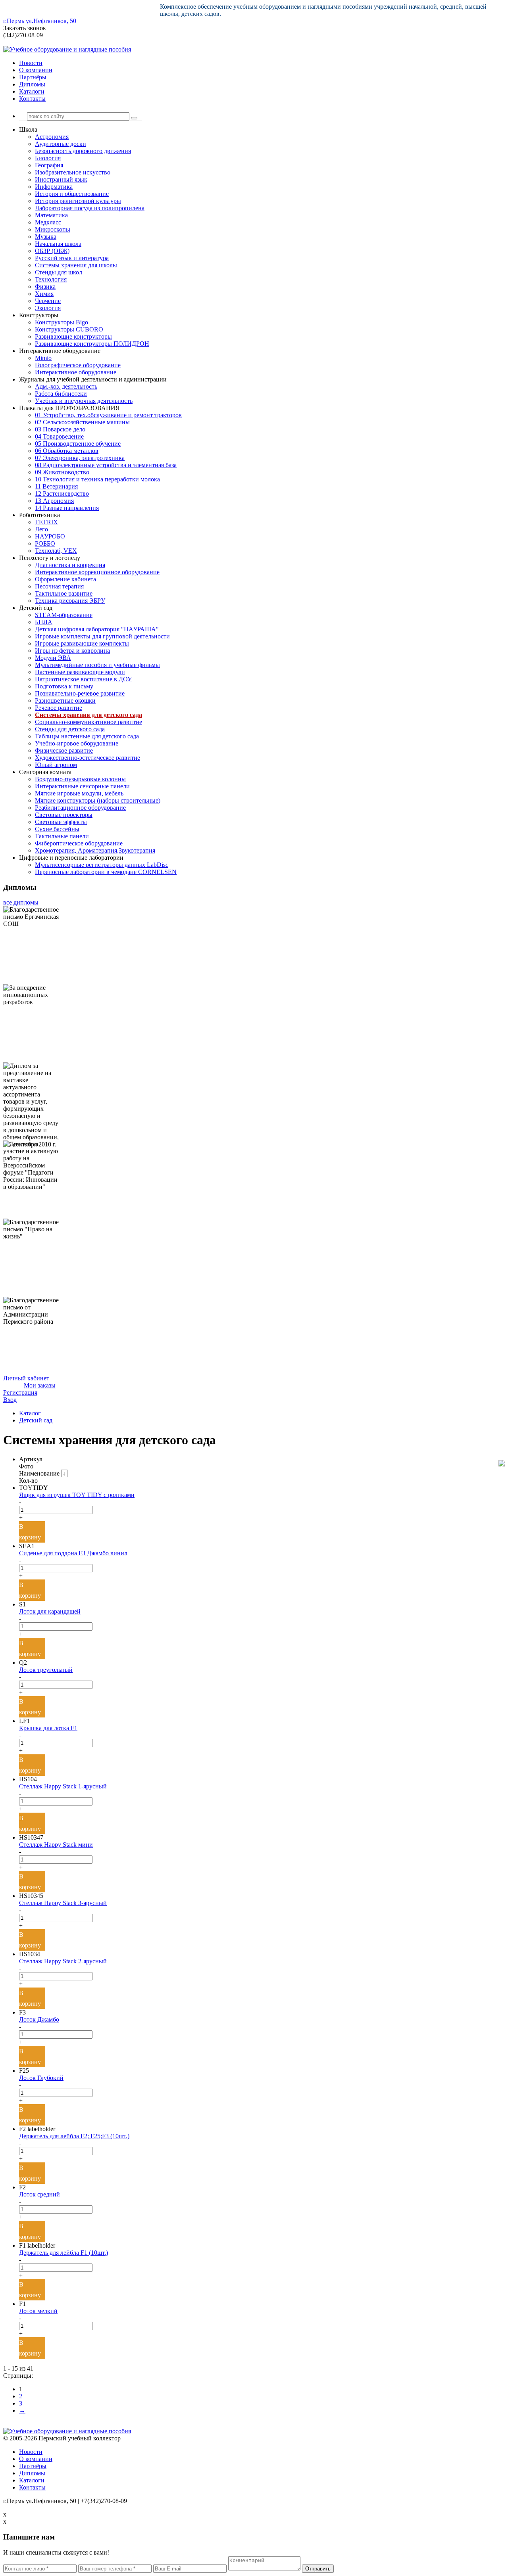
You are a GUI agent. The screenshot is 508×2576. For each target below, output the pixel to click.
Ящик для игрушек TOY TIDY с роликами (77, 1495)
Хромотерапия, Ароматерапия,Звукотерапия (95, 850)
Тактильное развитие (64, 593)
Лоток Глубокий (41, 2078)
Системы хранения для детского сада (89, 715)
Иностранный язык (61, 179)
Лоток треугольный (46, 1670)
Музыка (46, 237)
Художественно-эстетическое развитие (88, 758)
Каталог (30, 1413)
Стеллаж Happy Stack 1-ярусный (63, 1786)
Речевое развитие (59, 708)
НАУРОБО (50, 536)
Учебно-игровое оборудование (77, 743)
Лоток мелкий (38, 2311)
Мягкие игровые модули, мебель (79, 793)
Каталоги (32, 91)
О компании (36, 70)
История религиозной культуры (78, 201)
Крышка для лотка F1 (48, 1728)
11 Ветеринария (56, 486)
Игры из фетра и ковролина (72, 651)
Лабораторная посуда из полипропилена (90, 208)
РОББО (45, 543)
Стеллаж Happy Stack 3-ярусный (63, 1903)
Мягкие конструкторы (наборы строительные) (98, 800)
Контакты (32, 99)
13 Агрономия (54, 501)
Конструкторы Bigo (62, 322)
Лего (41, 529)
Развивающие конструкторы (73, 336)
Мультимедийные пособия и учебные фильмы (97, 665)
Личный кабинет (26, 1378)
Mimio (43, 358)
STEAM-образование (64, 615)
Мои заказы (40, 1385)
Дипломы (32, 84)
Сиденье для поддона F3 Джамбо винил (73, 1553)
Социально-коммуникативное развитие (89, 722)
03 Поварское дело (60, 429)
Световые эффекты (61, 822)
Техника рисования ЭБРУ (70, 601)
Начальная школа (58, 244)
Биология (48, 158)
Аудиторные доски (61, 144)
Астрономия (52, 137)
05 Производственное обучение (78, 444)
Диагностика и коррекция (70, 565)
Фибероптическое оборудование (79, 843)
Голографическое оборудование (78, 365)
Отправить (318, 2569)
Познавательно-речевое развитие (80, 693)
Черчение (48, 301)
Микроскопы (53, 229)
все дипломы (21, 902)
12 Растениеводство (62, 494)
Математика (51, 215)
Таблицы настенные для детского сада (87, 736)
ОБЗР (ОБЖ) (52, 251)
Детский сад (36, 1420)
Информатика (54, 187)
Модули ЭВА (53, 658)
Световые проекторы (64, 815)
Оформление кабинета (65, 579)
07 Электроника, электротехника (80, 458)
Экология (48, 308)
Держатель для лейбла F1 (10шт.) (63, 2253)
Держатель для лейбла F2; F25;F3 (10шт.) (74, 2136)
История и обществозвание (72, 194)
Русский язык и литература (72, 258)
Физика (45, 287)
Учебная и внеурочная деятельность (84, 401)
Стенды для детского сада (70, 729)
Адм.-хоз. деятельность (66, 386)
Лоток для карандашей (50, 1611)
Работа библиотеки (61, 394)
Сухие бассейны (57, 829)
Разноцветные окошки (65, 701)
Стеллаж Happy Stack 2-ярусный (63, 1961)
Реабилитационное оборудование (80, 808)
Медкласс (48, 222)
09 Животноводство (62, 472)
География (49, 165)
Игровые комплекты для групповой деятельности (102, 636)
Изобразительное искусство (73, 172)
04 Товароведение (59, 436)
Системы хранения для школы (76, 265)
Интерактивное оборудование (76, 372)
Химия (44, 294)
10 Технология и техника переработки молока (97, 479)
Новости (31, 63)
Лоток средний (39, 2194)
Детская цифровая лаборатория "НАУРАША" (97, 629)
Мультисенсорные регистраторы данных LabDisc (102, 865)
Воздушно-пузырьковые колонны (80, 779)
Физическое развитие (64, 750)
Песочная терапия (59, 586)
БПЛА (44, 622)
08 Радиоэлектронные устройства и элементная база (106, 465)
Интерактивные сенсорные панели (82, 786)
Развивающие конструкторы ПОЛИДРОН (92, 344)
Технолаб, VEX (56, 551)
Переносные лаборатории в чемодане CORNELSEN (106, 872)
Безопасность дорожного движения (83, 151)
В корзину (30, 1532)
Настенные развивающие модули (80, 672)
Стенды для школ (59, 272)
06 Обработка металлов (67, 451)
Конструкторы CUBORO (69, 329)
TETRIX (46, 522)
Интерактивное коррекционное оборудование (97, 572)
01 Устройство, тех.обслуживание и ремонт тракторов (108, 415)
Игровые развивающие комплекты (82, 643)
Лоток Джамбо (39, 2019)
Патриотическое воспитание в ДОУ (83, 679)
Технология (51, 279)
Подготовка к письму (64, 686)
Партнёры (33, 77)
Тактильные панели (62, 836)
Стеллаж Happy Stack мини (56, 1845)
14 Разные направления (67, 508)
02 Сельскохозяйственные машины (82, 422)
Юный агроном (56, 765)
